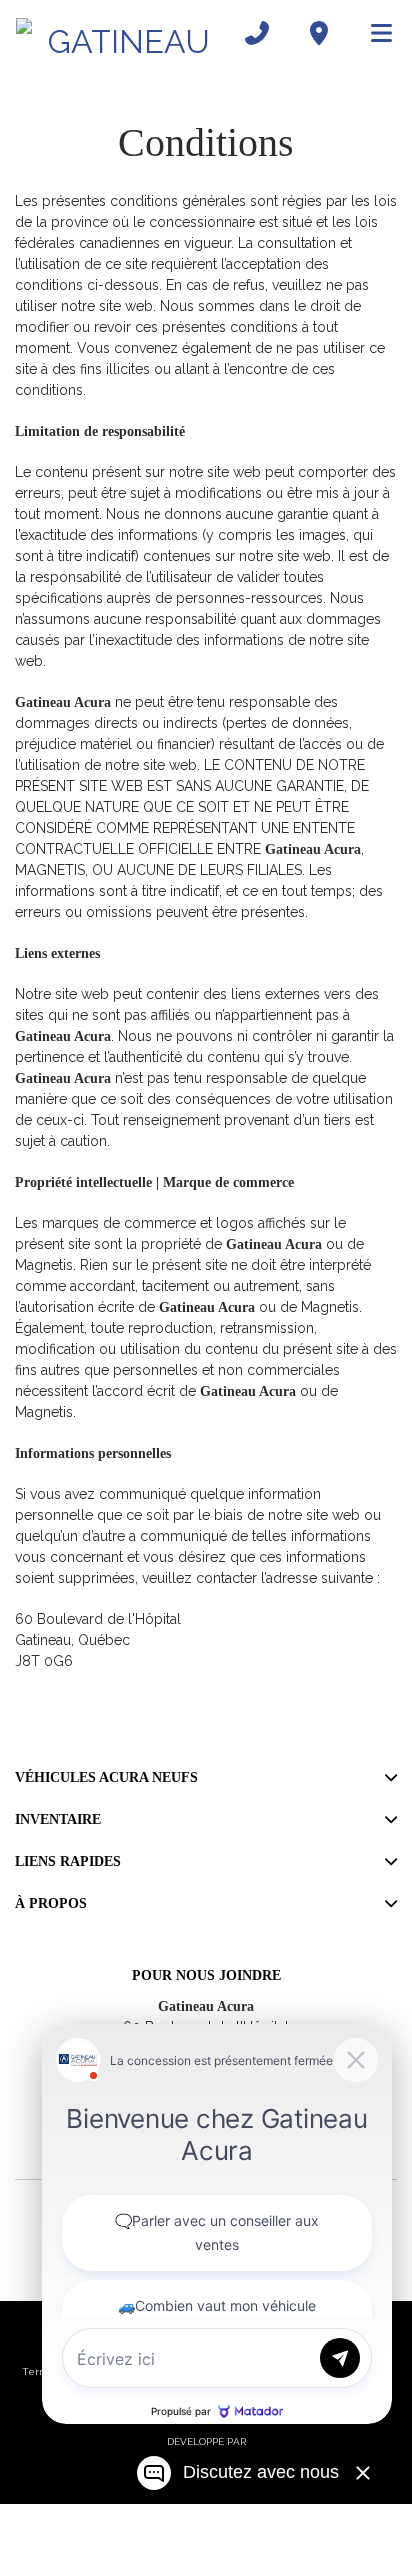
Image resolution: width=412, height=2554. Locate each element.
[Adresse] (319, 33)
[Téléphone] (257, 33)
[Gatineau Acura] (121, 33)
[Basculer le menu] (373, 33)
